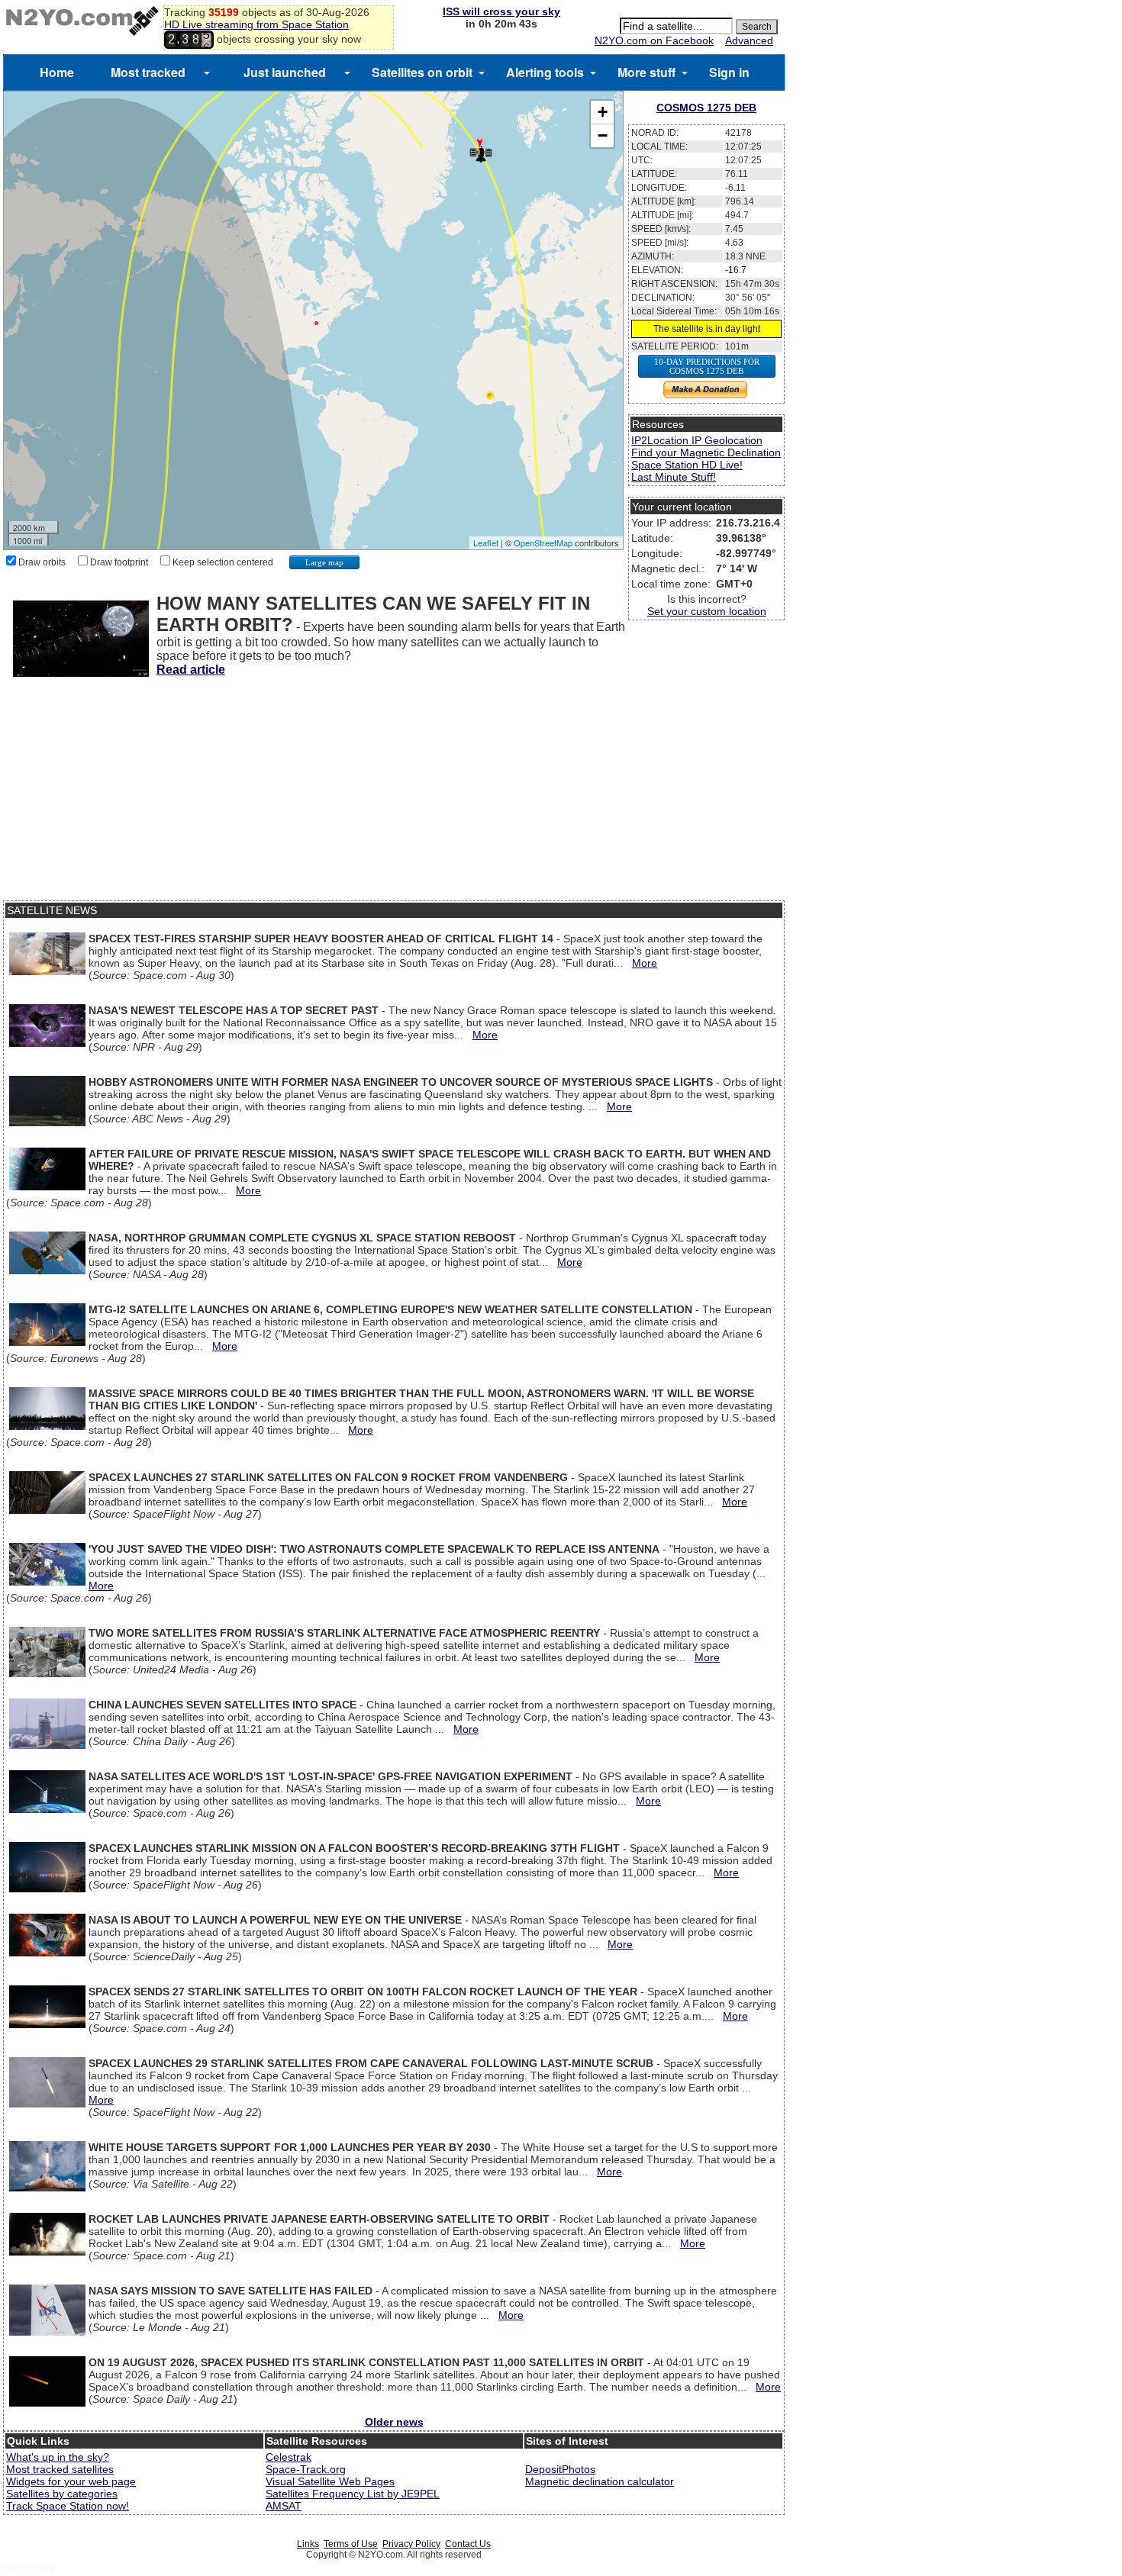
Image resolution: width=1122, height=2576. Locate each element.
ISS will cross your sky (501, 11)
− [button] (603, 135)
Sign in (729, 72)
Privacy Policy (411, 2544)
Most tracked (148, 72)
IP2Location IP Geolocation (697, 440)
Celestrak (289, 2457)
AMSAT (284, 2506)
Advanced (749, 40)
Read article (191, 670)
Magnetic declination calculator (600, 2481)
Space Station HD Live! (687, 465)
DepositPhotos (560, 2469)
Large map (324, 562)
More (645, 963)
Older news (394, 2422)
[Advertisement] (394, 794)
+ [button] (603, 112)
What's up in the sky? (58, 2457)
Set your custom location (707, 611)
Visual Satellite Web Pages (330, 2481)
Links (308, 2544)
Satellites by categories (62, 2494)
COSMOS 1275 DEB (706, 108)
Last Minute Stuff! (674, 477)
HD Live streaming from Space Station (256, 24)
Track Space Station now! (68, 2506)
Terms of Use (351, 2544)
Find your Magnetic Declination (706, 452)
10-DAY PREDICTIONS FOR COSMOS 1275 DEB (707, 366)
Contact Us (468, 2544)
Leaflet (486, 543)
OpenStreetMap (543, 543)
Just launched (285, 72)
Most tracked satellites (60, 2469)
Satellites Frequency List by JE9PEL (353, 2494)
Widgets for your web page (71, 2481)
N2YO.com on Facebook (654, 40)
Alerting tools (545, 72)
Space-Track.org (306, 2469)
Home (57, 72)
